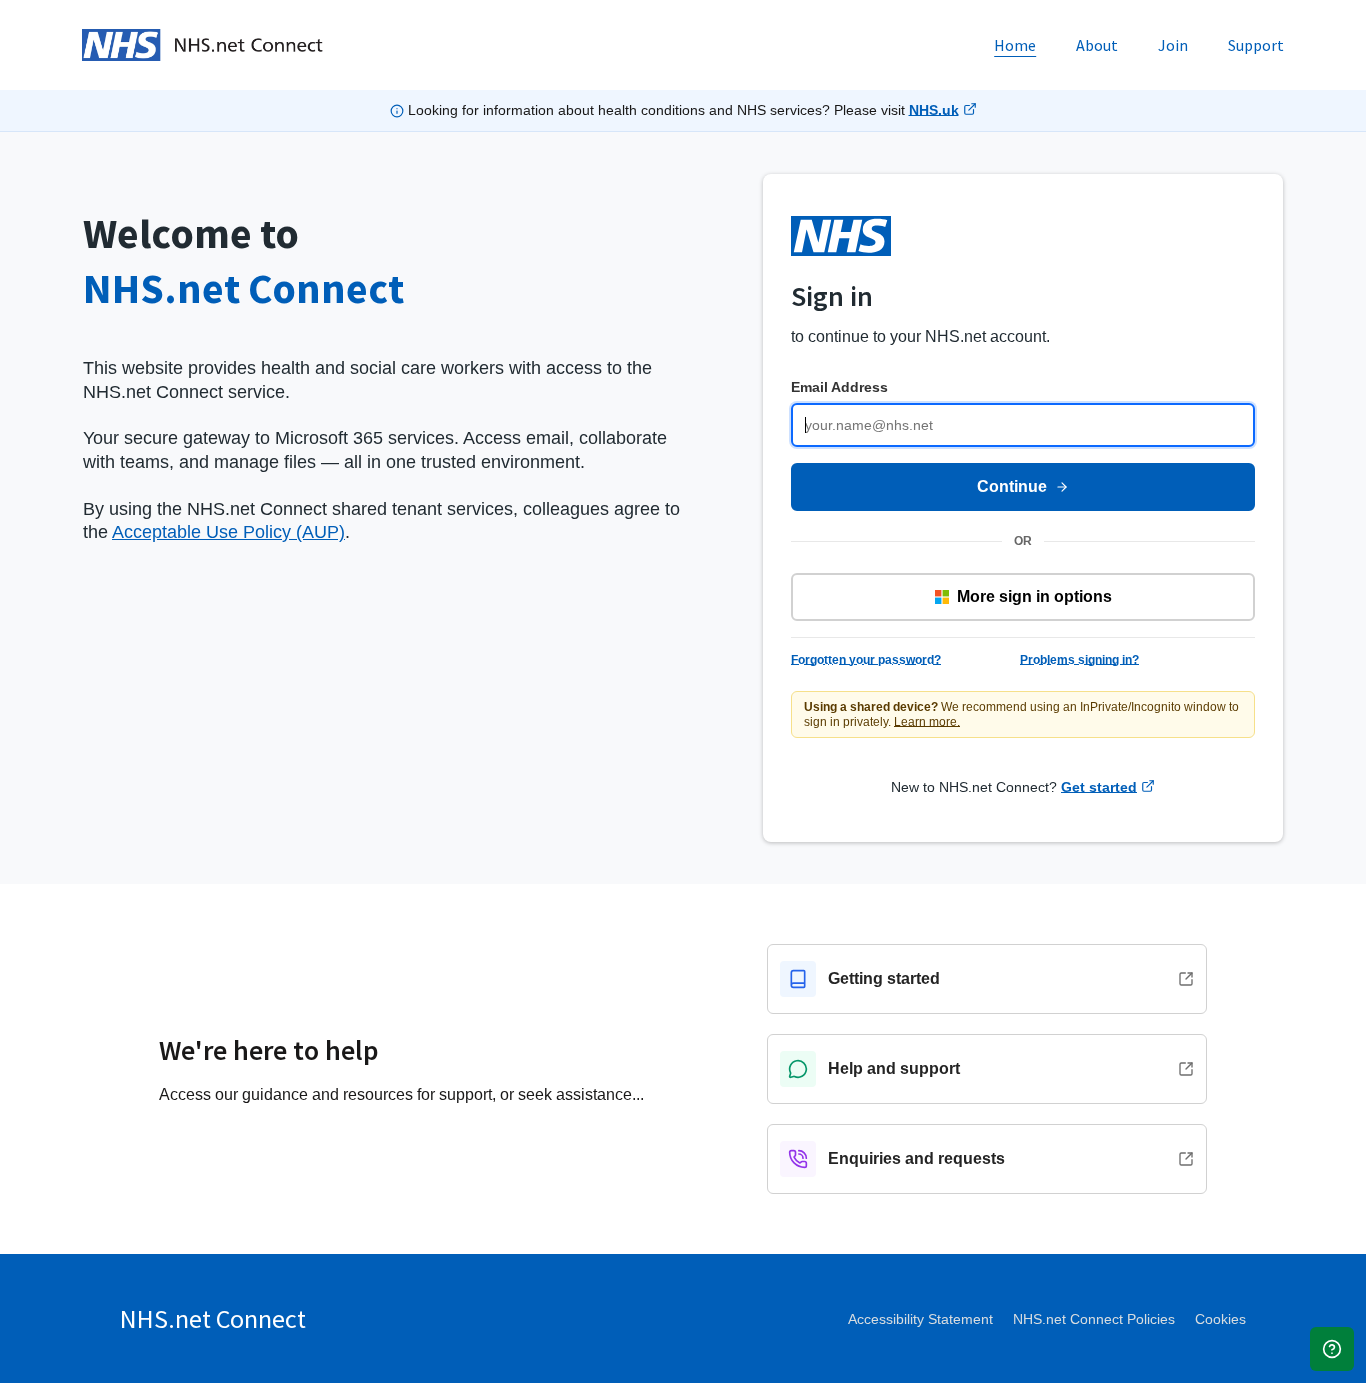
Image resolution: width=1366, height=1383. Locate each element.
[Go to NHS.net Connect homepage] (202, 45)
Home (1015, 45)
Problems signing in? (1079, 660)
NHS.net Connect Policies (1094, 1319)
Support (1256, 45)
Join (1173, 45)
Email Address (839, 387)
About (1097, 45)
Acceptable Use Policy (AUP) (228, 532)
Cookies (1220, 1319)
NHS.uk (934, 110)
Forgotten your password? (866, 660)
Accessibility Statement (920, 1319)
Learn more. (927, 722)
